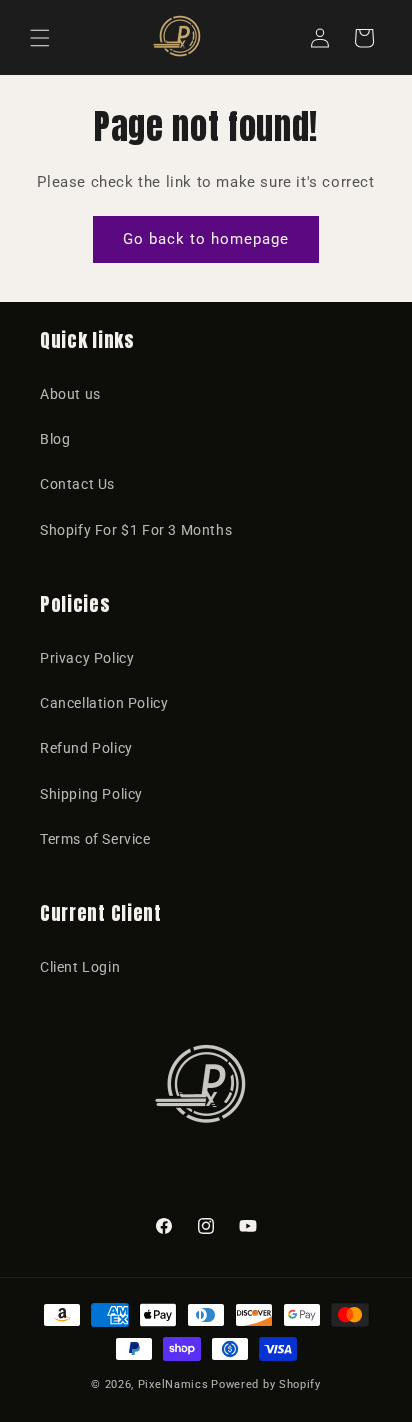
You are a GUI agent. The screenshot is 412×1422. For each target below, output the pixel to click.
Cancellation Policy (104, 703)
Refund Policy (86, 748)
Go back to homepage (206, 239)
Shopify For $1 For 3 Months (136, 530)
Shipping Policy (91, 794)
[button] (40, 38)
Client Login (80, 967)
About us (70, 394)
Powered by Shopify (266, 1384)
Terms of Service (95, 839)
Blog (55, 439)
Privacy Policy (87, 658)
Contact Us (77, 484)
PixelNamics (173, 1384)
